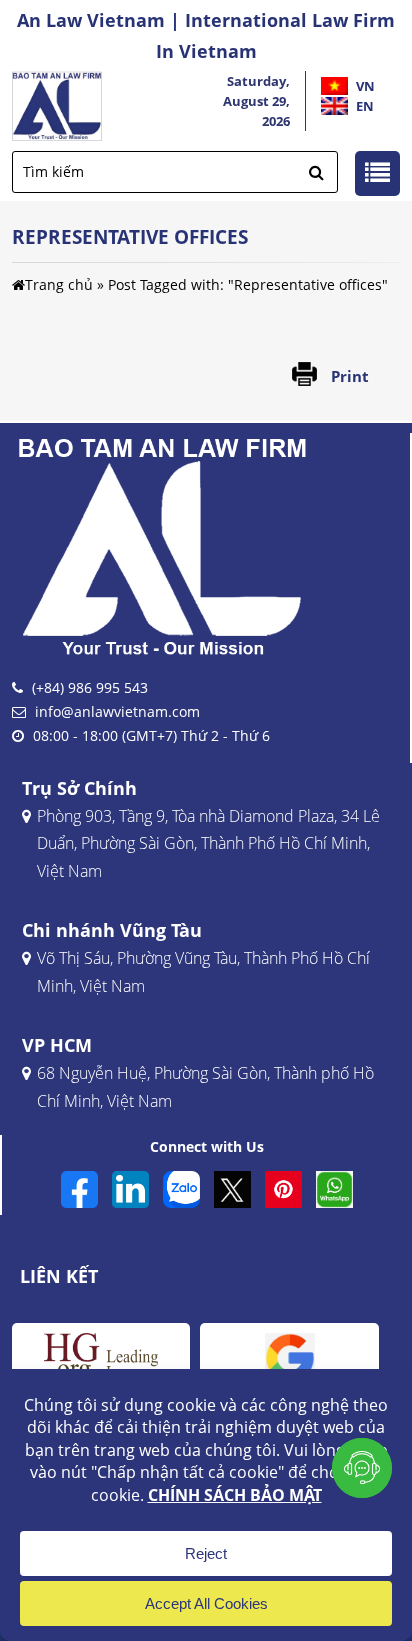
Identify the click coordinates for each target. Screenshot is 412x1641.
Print (350, 376)
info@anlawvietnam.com (117, 711)
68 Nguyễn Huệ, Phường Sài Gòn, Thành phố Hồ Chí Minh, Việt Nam (205, 1086)
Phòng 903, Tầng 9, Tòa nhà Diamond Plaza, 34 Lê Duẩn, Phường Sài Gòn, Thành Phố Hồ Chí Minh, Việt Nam (208, 843)
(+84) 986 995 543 (90, 687)
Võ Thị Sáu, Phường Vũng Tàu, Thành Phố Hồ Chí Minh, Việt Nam (203, 971)
